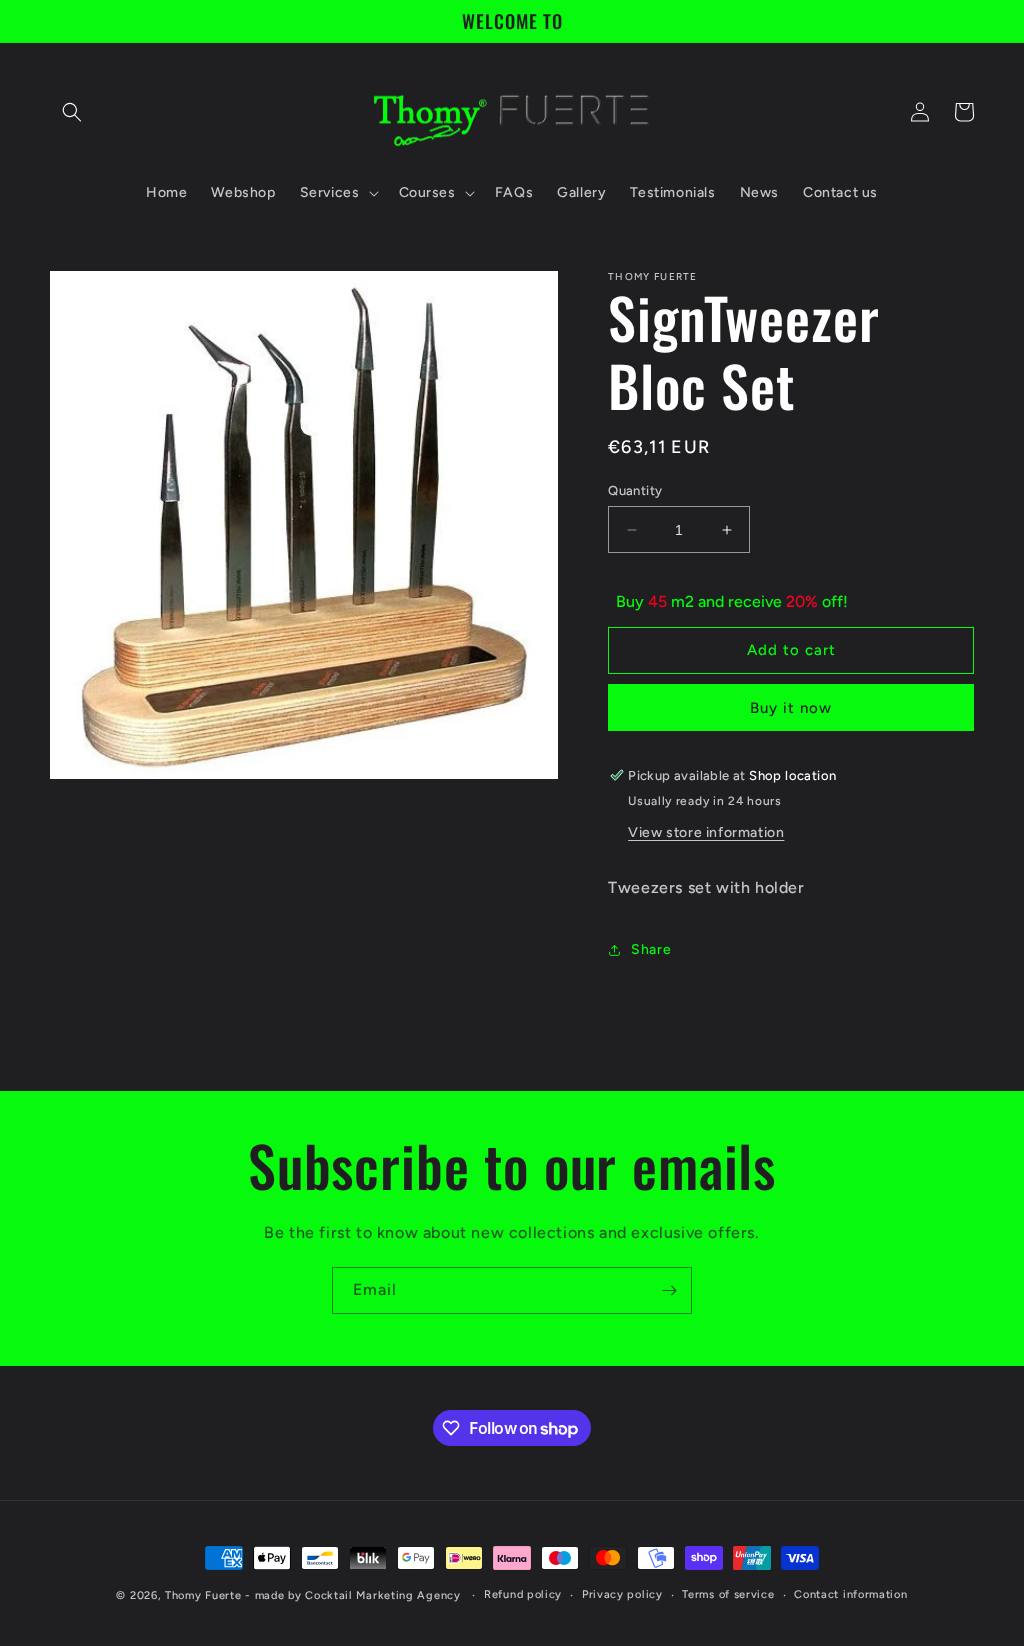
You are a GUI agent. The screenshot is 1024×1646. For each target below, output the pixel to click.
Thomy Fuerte (203, 1595)
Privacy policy (622, 1594)
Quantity (635, 490)
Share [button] (651, 949)
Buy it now (791, 708)
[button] (72, 112)
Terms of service (728, 1594)
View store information (706, 832)
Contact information (850, 1594)
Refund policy (523, 1594)
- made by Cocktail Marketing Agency (353, 1595)
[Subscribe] (669, 1290)
